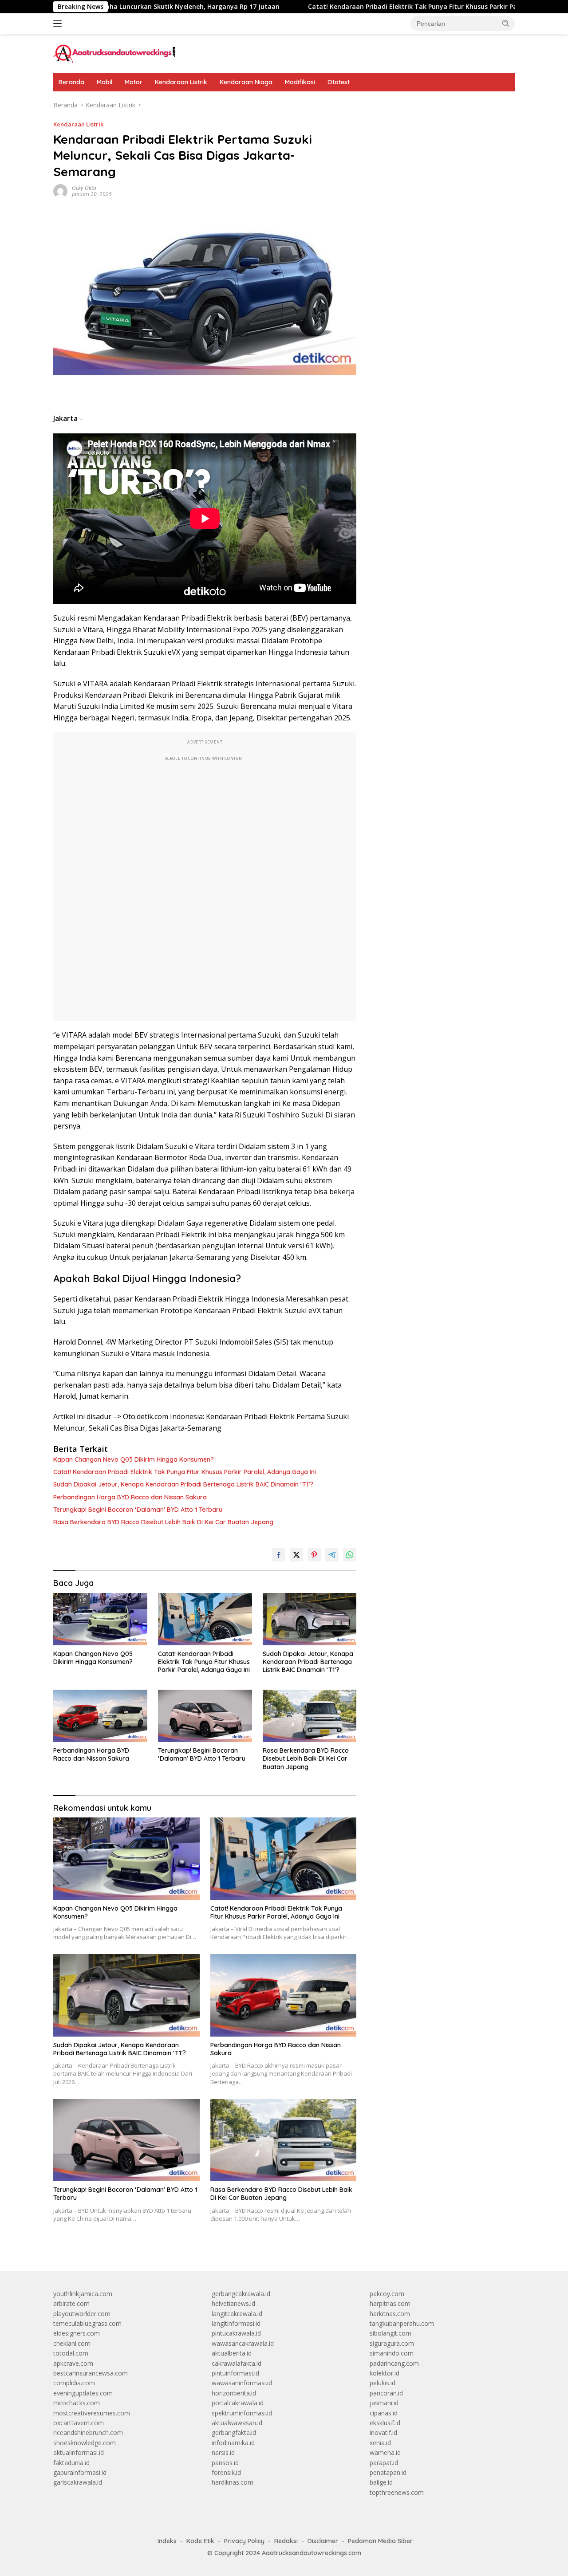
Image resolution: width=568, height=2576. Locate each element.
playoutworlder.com (82, 2314)
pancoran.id (386, 2393)
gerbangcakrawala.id (241, 2294)
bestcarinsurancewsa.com (91, 2373)
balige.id (381, 2482)
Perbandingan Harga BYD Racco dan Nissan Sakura (130, 1497)
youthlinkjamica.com (83, 2294)
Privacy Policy (244, 2541)
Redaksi (286, 2541)
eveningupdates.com (83, 2393)
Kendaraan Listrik (181, 82)
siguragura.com (392, 2343)
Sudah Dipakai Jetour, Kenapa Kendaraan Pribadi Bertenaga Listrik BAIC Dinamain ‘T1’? (183, 1484)
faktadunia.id (71, 2463)
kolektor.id (385, 2373)
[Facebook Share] (279, 1555)
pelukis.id (383, 2383)
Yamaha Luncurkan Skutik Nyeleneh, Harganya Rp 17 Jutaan (111, 7)
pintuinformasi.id (235, 2373)
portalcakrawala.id (238, 2403)
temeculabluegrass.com (87, 2323)
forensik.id (226, 2472)
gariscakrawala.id (78, 2482)
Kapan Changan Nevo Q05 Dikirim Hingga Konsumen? (134, 1459)
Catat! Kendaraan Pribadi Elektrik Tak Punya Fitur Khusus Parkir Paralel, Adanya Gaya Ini (372, 7)
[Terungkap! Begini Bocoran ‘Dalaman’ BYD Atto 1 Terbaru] (205, 1716)
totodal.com (71, 2353)
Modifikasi (300, 82)
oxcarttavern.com (79, 2423)
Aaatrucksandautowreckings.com (312, 2553)
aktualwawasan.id (237, 2423)
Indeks (167, 2541)
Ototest (339, 82)
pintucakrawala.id (236, 2333)
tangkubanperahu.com (402, 2323)
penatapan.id (388, 2472)
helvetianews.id (233, 2303)
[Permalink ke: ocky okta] (60, 191)
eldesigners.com (77, 2333)
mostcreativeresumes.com (92, 2413)
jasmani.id (384, 2403)
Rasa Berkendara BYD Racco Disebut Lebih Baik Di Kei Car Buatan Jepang (163, 1522)
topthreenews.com (397, 2492)
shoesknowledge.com (85, 2443)
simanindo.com (392, 2353)
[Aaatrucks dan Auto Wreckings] (115, 53)
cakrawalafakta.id (237, 2363)
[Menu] (59, 24)
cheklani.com (72, 2343)
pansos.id (225, 2463)
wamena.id (385, 2452)
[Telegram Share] (332, 1555)
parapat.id (384, 2463)
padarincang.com (394, 2363)
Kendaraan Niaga (246, 82)
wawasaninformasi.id (242, 2383)
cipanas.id (384, 2413)
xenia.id (380, 2443)
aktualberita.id (232, 2353)
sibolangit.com (390, 2333)
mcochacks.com (77, 2403)
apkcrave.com (73, 2363)
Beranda (71, 82)
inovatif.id (383, 2432)
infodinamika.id (233, 2443)
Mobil (105, 82)
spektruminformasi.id (242, 2413)
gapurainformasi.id (80, 2472)
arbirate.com (71, 2303)
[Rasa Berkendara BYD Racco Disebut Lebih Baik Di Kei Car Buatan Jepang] (310, 1716)
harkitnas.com (390, 2314)
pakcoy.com (387, 2294)
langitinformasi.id (236, 2323)
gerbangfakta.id (234, 2432)
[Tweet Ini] (296, 1555)
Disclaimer (323, 2541)
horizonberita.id (234, 2393)
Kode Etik (200, 2541)
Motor (134, 82)
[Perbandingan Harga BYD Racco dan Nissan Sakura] (100, 1716)
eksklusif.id (385, 2423)
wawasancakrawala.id (243, 2343)
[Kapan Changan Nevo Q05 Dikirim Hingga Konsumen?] (100, 1619)
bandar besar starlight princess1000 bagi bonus (437, 105)
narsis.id (223, 2452)
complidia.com (74, 2383)
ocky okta (84, 188)
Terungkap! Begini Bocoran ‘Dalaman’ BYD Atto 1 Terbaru (138, 1510)
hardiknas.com (233, 2482)
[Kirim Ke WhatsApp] (350, 1555)
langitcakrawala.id (237, 2314)
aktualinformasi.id (79, 2452)
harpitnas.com (390, 2303)
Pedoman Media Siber (380, 2541)
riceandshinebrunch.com (88, 2432)
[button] (506, 23)
